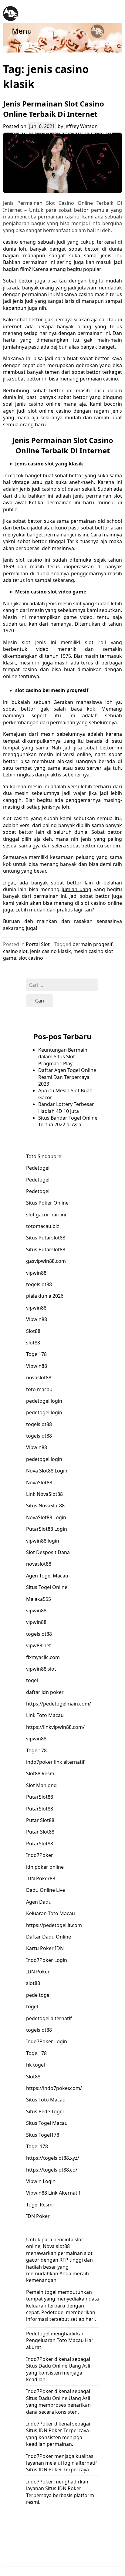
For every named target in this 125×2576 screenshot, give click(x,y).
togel (32, 1680)
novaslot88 (39, 1378)
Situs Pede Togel (45, 2111)
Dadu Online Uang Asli (64, 2398)
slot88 (33, 1343)
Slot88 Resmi (41, 1773)
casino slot (15, 951)
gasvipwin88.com (46, 1261)
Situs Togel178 (43, 2135)
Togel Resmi (40, 2205)
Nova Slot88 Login (47, 1471)
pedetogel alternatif (49, 2018)
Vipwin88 (37, 1319)
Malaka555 (39, 1599)
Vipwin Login (41, 2181)
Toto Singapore (44, 1156)
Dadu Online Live (46, 1890)
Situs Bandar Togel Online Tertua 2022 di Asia (68, 1121)
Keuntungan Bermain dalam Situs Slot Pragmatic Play (63, 1057)
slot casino (31, 958)
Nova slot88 (56, 2246)
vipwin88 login (43, 1541)
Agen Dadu (39, 1902)
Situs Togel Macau (47, 2123)
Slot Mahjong (41, 1785)
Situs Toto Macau (46, 2100)
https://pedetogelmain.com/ (59, 1704)
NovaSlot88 (39, 1482)
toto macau (39, 1389)
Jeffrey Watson (81, 126)
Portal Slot (38, 944)
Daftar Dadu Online (49, 1937)
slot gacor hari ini (46, 1215)
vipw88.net (39, 1645)
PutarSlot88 (40, 1797)
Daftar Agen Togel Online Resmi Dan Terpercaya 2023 (67, 1077)
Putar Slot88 (40, 1820)
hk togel (35, 2065)
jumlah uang (76, 889)
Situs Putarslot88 (46, 1238)
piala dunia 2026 (45, 1296)
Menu (22, 31)
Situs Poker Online (47, 1203)
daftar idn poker (45, 1692)
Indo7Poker (40, 1855)
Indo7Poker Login (47, 1960)
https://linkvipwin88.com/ (55, 1727)
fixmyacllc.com (43, 1657)
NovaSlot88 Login (46, 1517)
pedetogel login (44, 1401)
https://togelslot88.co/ (52, 2170)
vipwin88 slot (41, 1669)
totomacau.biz (43, 1226)
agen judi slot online (28, 411)
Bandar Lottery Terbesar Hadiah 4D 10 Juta (66, 1107)
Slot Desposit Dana (48, 1552)
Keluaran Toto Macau (51, 1913)
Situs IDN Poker (44, 2430)
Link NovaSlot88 (44, 1494)
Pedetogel (38, 1168)
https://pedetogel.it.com (54, 1925)
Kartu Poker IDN (45, 1948)
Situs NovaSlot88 (45, 1506)
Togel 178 (37, 2146)
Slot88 (33, 1331)
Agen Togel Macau (47, 1576)
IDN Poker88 (41, 1878)
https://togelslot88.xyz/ (53, 2158)
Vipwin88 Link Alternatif (53, 2193)
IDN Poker (38, 1972)
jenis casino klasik (51, 951)
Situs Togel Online (47, 1587)
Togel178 (36, 1354)
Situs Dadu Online (47, 2366)
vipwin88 (36, 1273)
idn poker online (45, 1867)
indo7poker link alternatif (55, 1762)
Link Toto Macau (45, 1715)
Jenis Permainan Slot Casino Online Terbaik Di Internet (54, 109)
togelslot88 (39, 1284)
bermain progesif (93, 944)
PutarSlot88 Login (47, 1529)
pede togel (38, 1995)
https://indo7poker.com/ (54, 2088)
